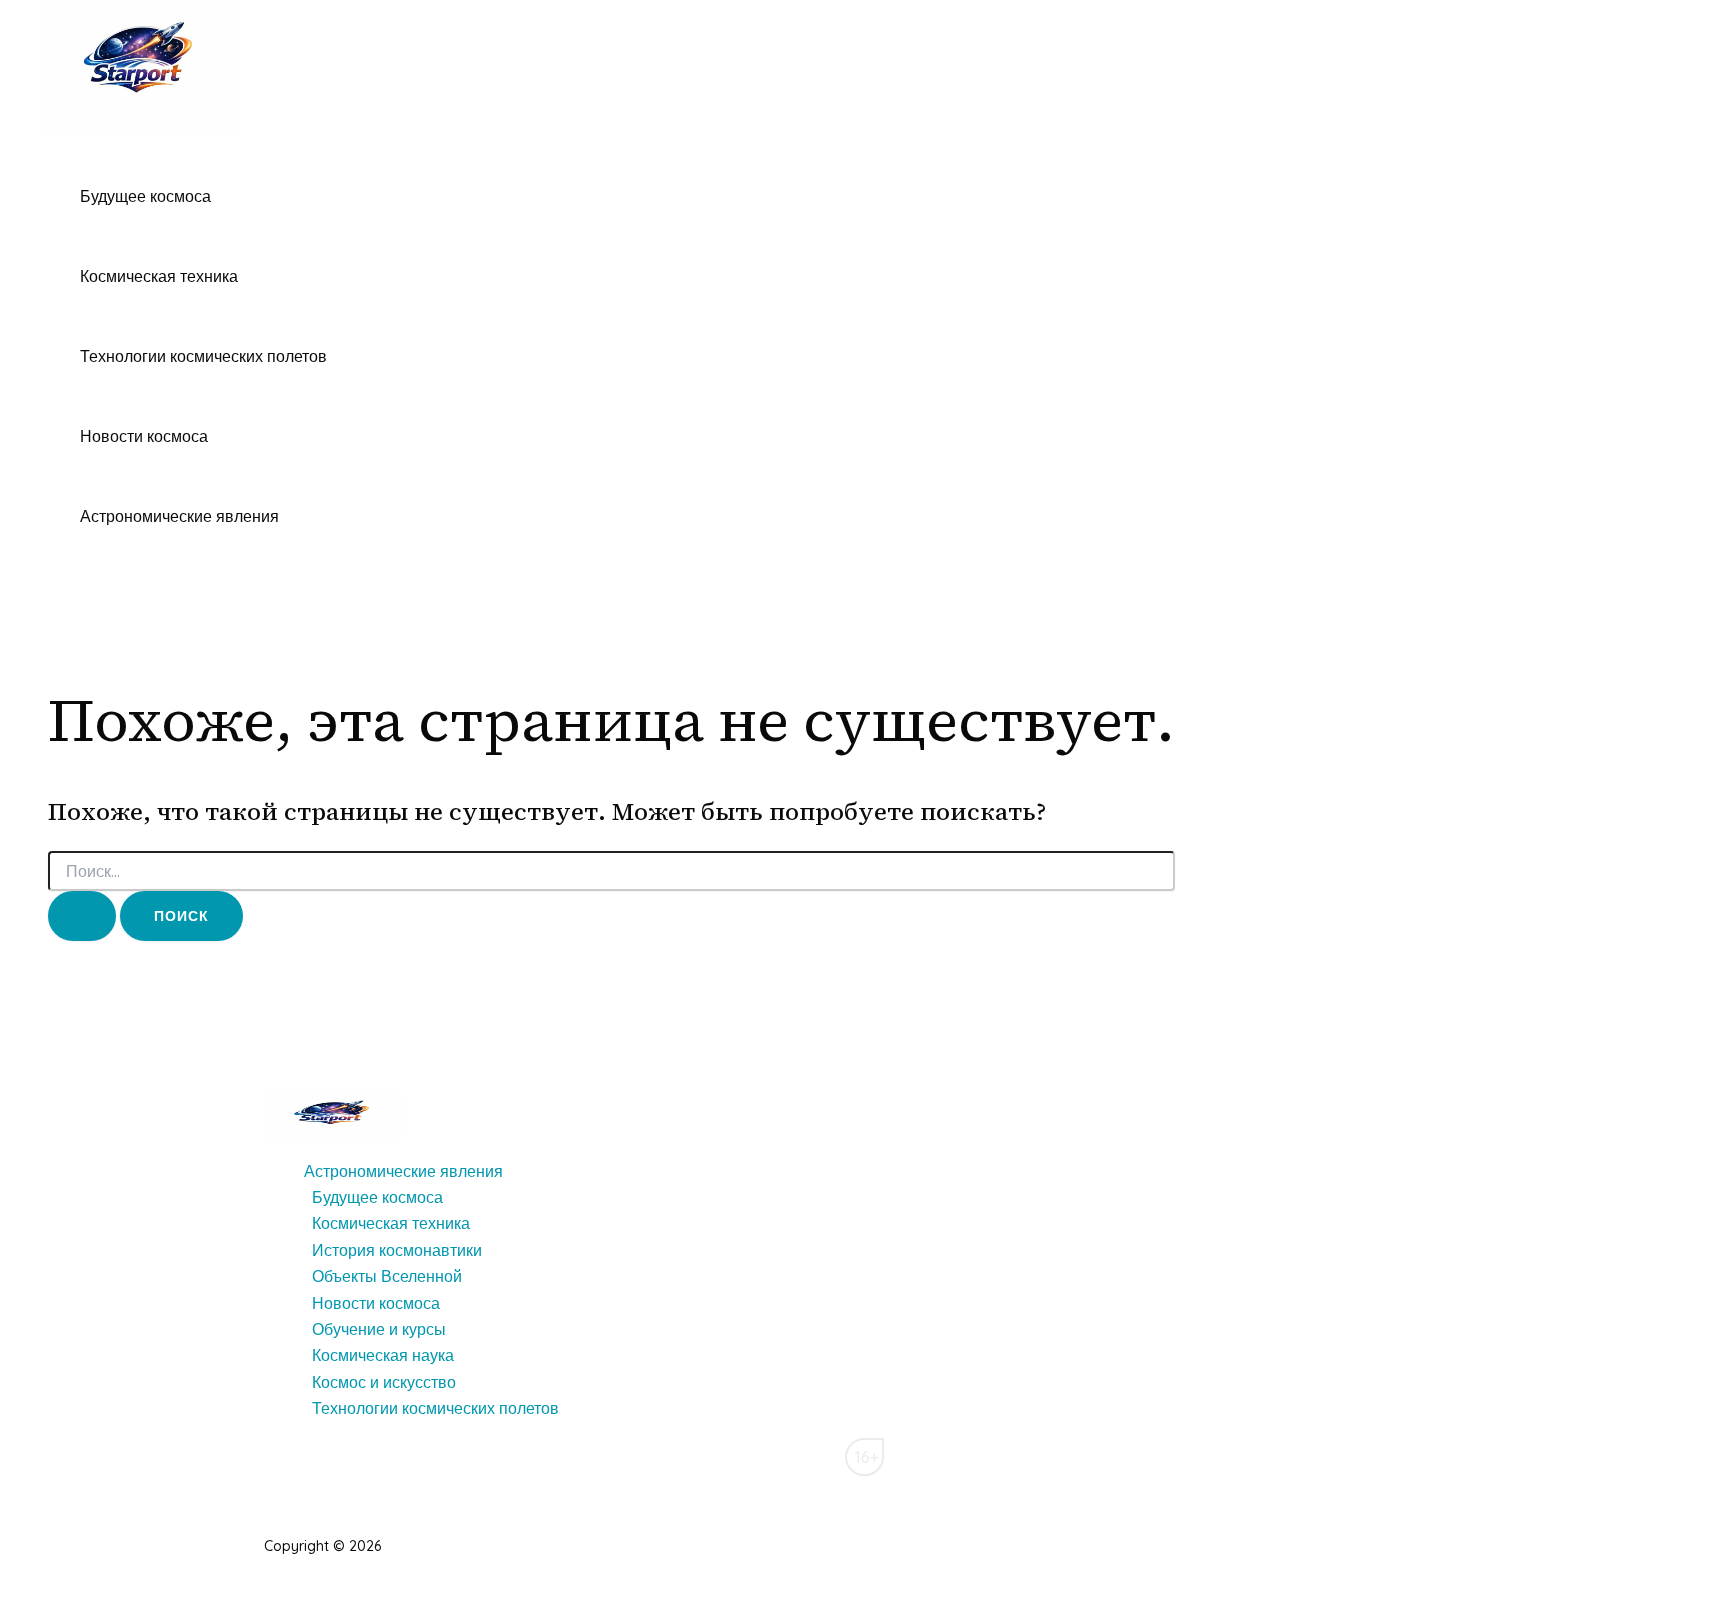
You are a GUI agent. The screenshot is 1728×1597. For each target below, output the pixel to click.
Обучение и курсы (379, 1329)
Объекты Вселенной (387, 1276)
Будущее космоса (145, 196)
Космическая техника (159, 276)
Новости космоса (144, 436)
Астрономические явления (179, 516)
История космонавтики (397, 1250)
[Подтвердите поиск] (82, 916)
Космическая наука (383, 1355)
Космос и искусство (384, 1382)
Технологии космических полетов (203, 356)
